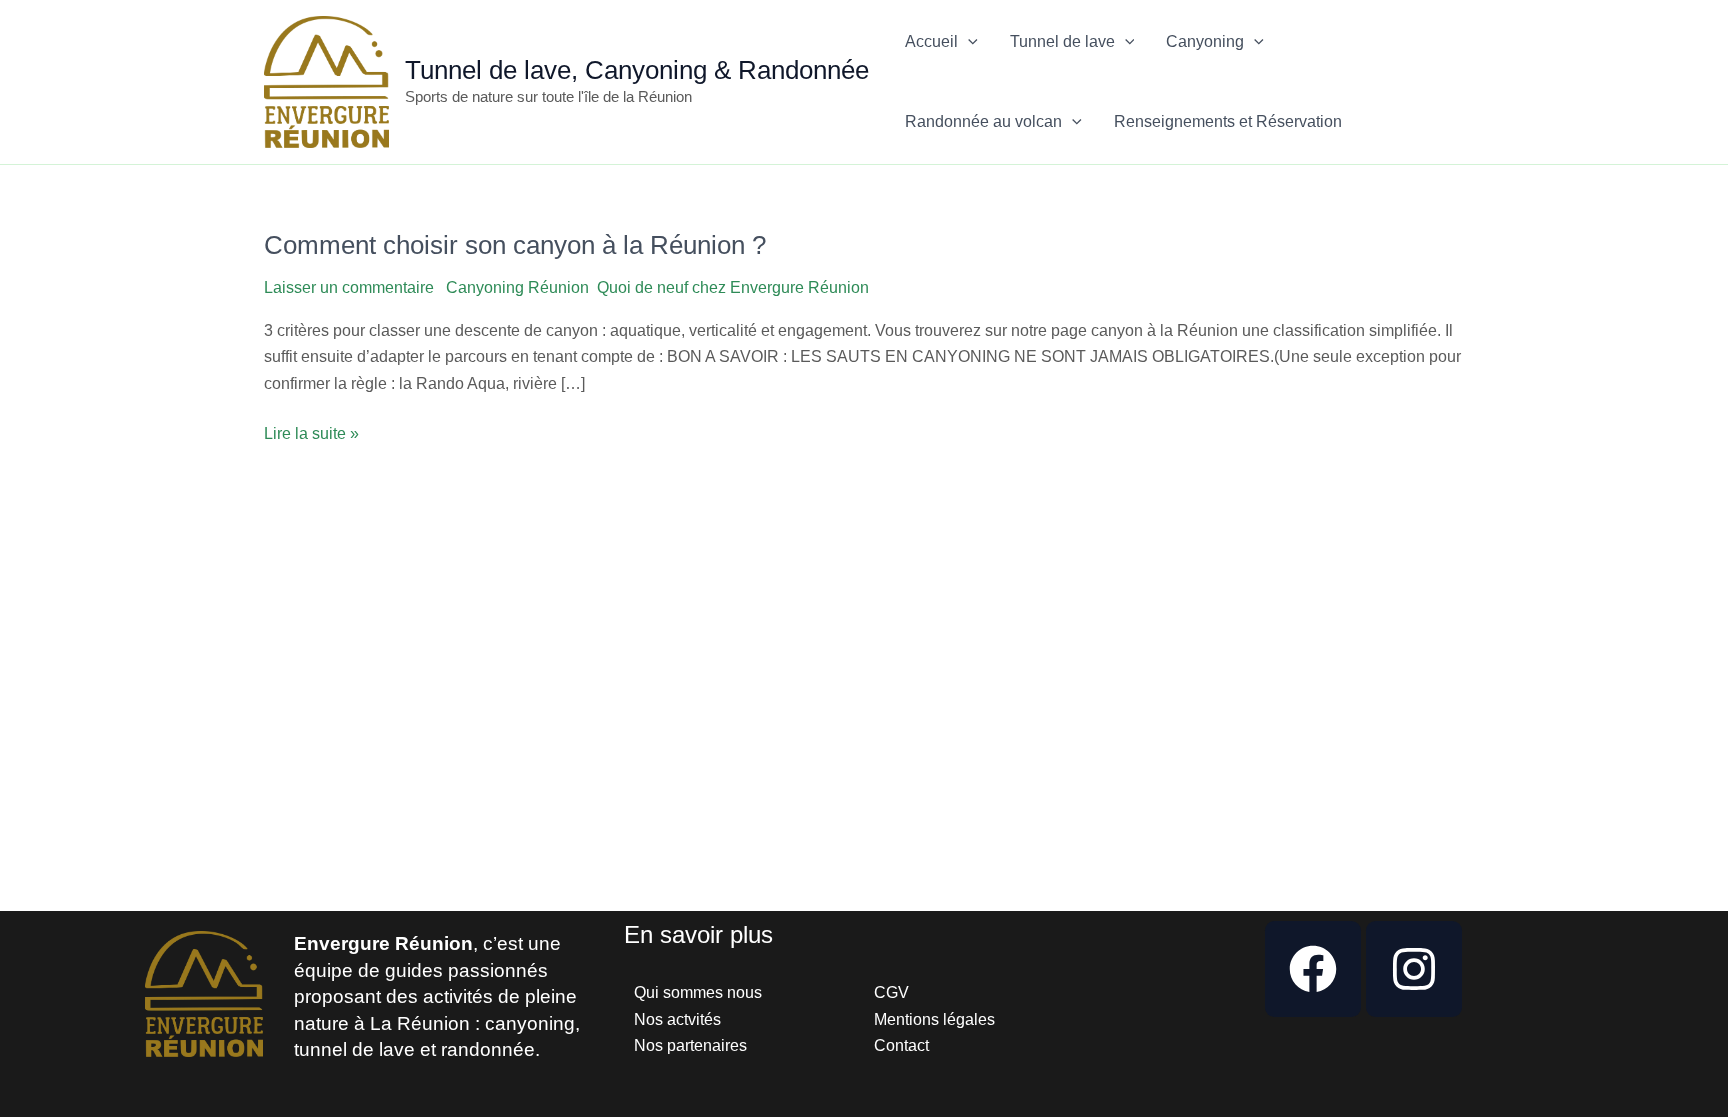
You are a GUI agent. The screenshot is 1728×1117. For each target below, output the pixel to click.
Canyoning (1205, 41)
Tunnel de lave (1062, 41)
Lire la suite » (311, 431)
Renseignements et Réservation (1228, 121)
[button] (968, 42)
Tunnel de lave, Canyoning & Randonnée (637, 70)
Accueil (931, 41)
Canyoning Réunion (517, 287)
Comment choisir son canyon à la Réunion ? (515, 245)
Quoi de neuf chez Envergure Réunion (733, 287)
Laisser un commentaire (349, 287)
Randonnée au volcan (983, 121)
